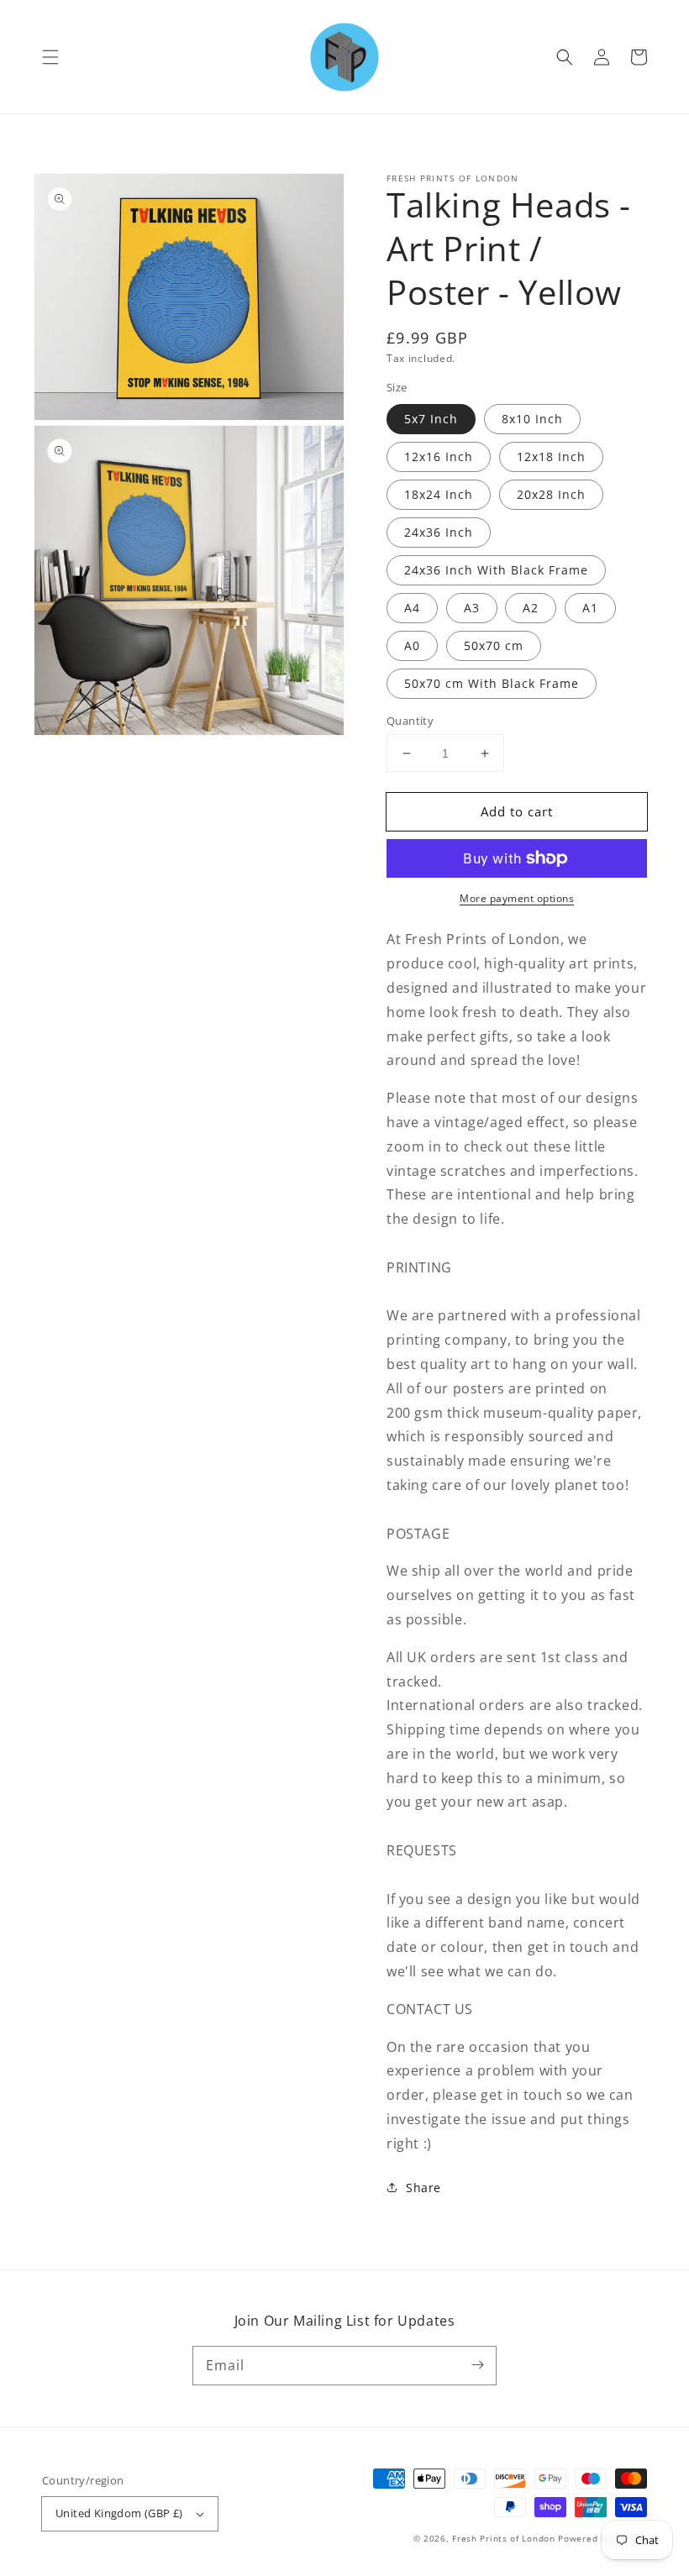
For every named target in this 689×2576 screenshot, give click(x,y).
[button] (50, 57)
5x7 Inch (431, 419)
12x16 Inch (439, 456)
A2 (531, 608)
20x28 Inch (551, 494)
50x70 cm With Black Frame (492, 683)
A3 (472, 608)
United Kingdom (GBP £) (119, 2513)
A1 (590, 608)
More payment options (517, 898)
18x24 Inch (439, 494)
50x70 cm (494, 645)
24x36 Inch (439, 532)
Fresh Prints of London (503, 2538)
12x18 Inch (551, 456)
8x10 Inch (532, 419)
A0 (412, 645)
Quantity (410, 721)
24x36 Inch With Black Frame (496, 570)
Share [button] (423, 2188)
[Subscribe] (477, 2365)
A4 (412, 608)
